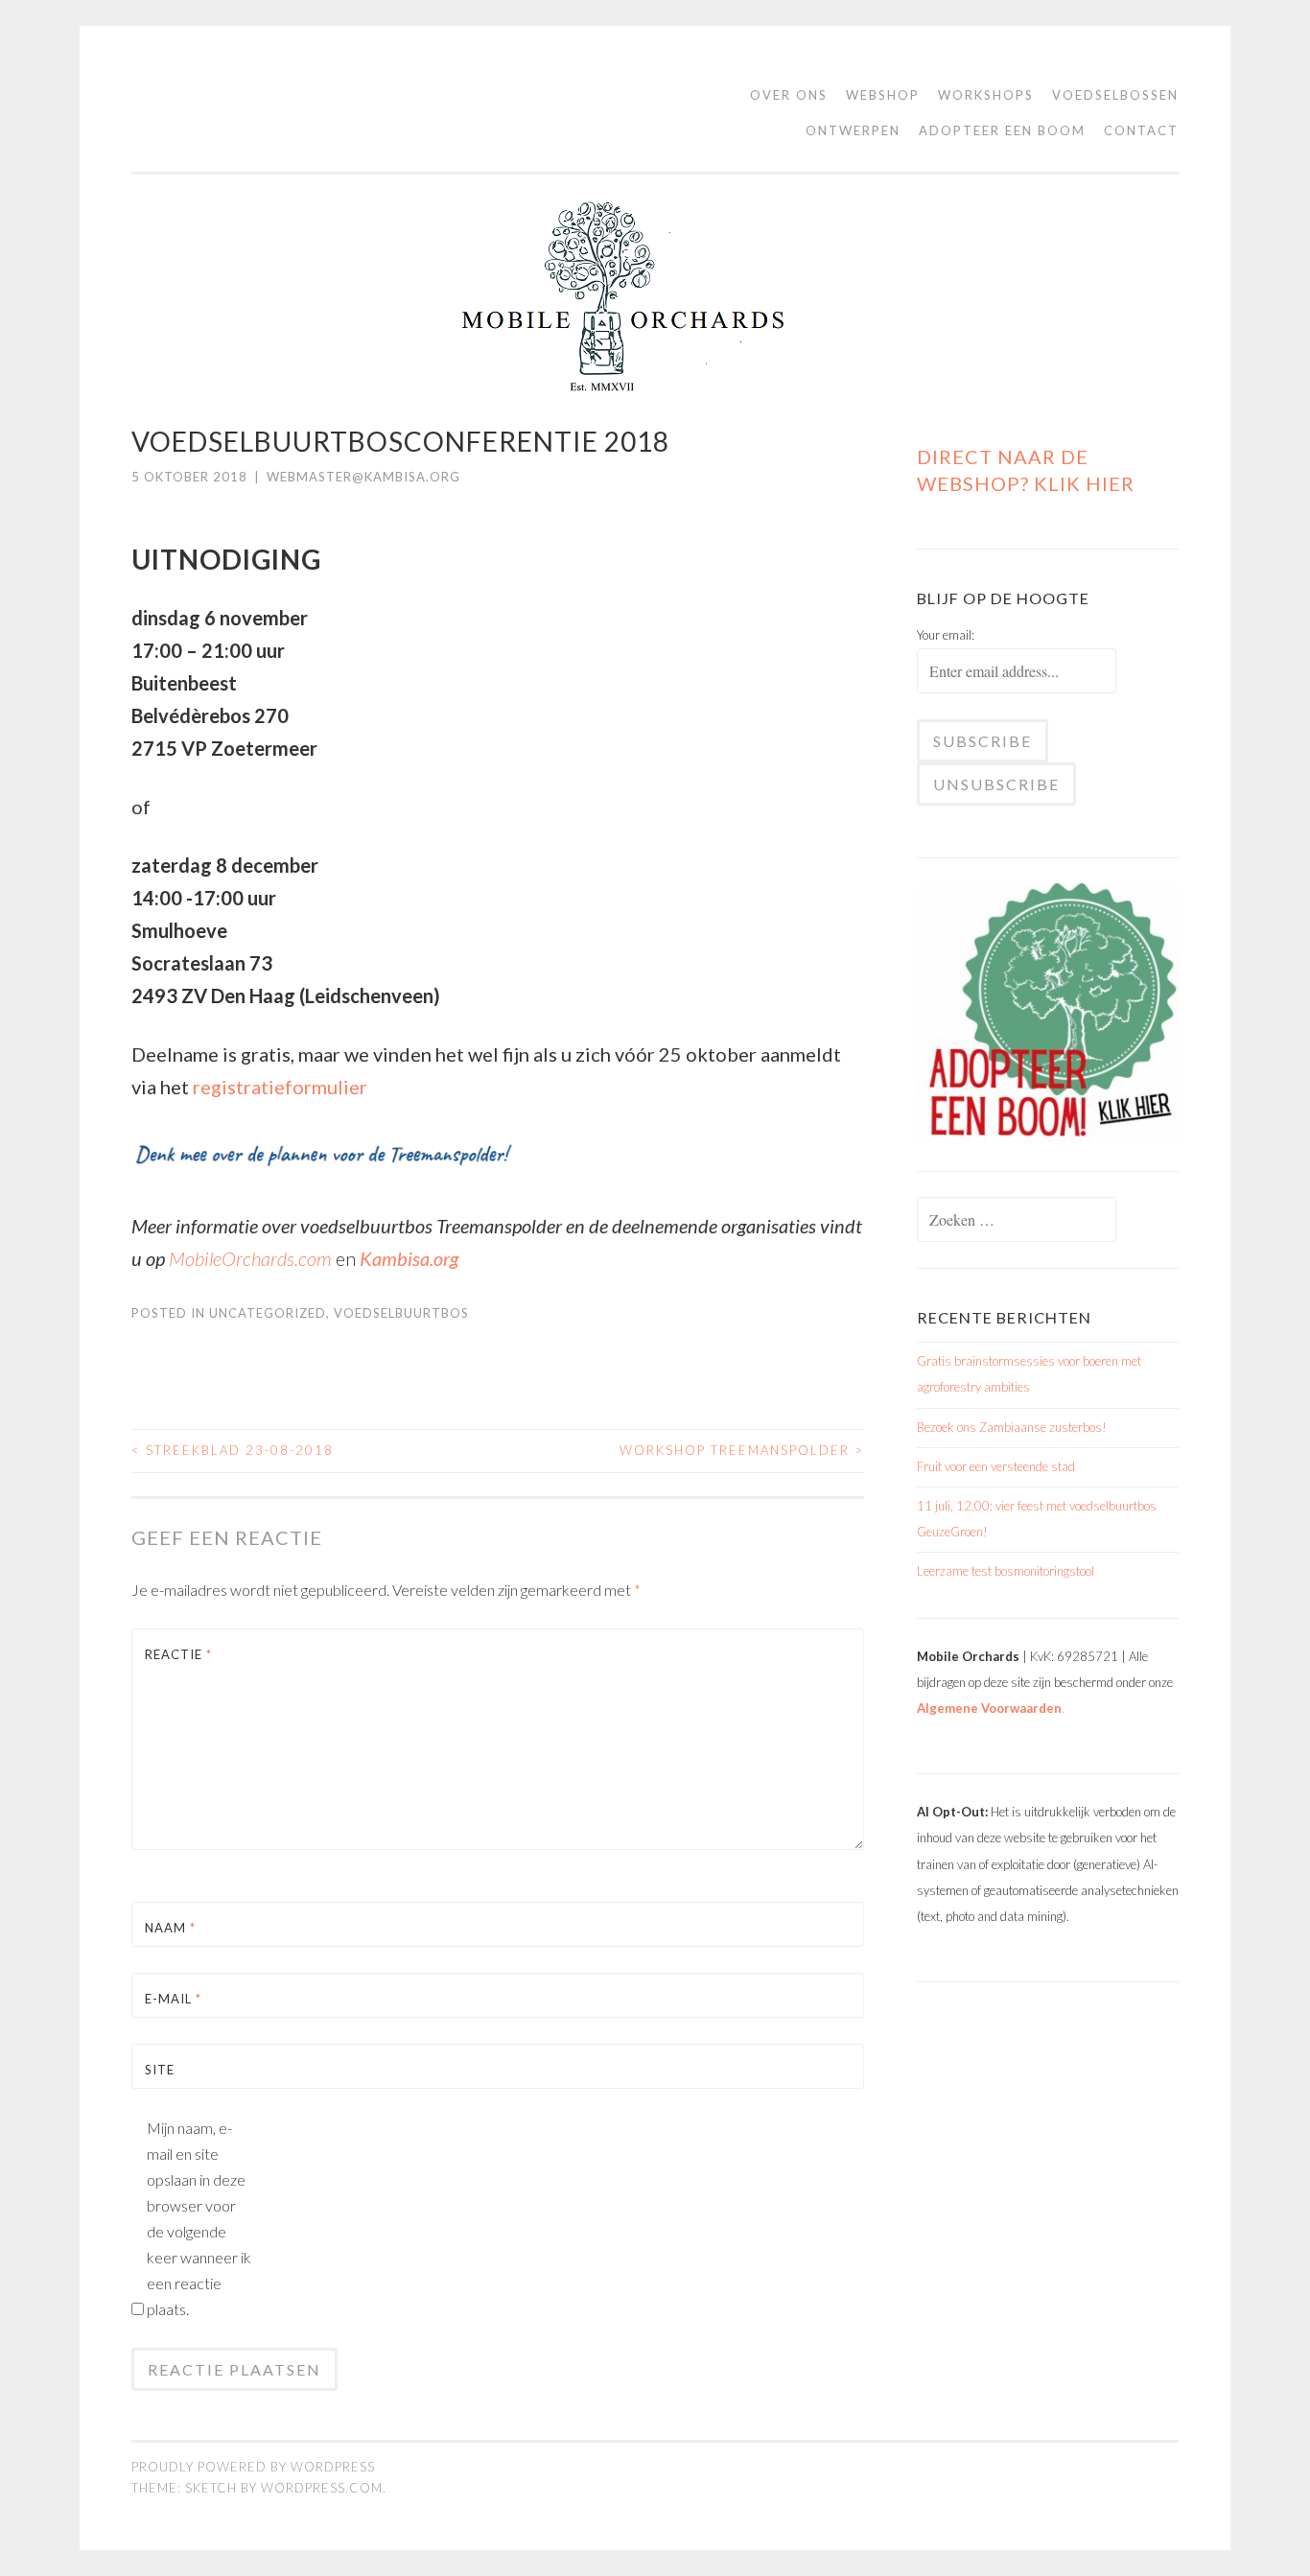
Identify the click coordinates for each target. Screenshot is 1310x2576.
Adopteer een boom (1002, 130)
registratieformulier (280, 1087)
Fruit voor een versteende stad (996, 1466)
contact (1141, 130)
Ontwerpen (853, 130)
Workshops (986, 95)
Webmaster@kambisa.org (363, 477)
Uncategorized (268, 1313)
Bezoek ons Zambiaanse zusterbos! (1012, 1427)
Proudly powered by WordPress (253, 2467)
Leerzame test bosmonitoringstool (1006, 1571)
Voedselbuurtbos (401, 1313)
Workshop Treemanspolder (742, 1450)
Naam (170, 1928)
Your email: (946, 635)
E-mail (173, 1999)
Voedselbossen (1115, 95)
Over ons (789, 95)
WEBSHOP (883, 95)
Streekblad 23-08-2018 (233, 1450)
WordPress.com (322, 2488)
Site (160, 2070)
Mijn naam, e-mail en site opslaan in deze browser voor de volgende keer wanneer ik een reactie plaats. (199, 2218)
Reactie (178, 1654)
